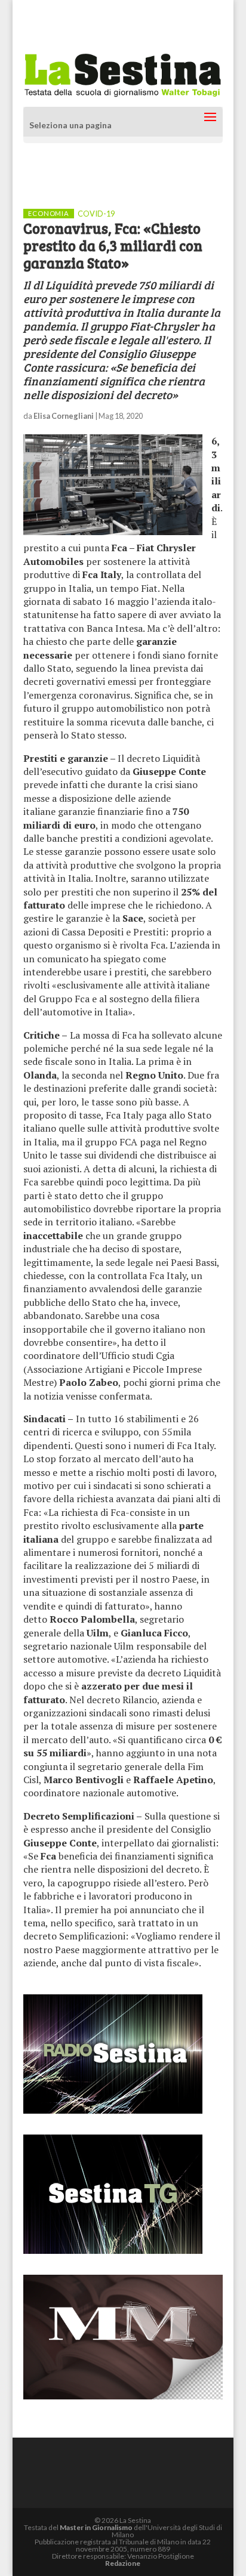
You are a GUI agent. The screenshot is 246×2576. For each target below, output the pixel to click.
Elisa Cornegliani (64, 416)
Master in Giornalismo (96, 2527)
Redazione (123, 2563)
